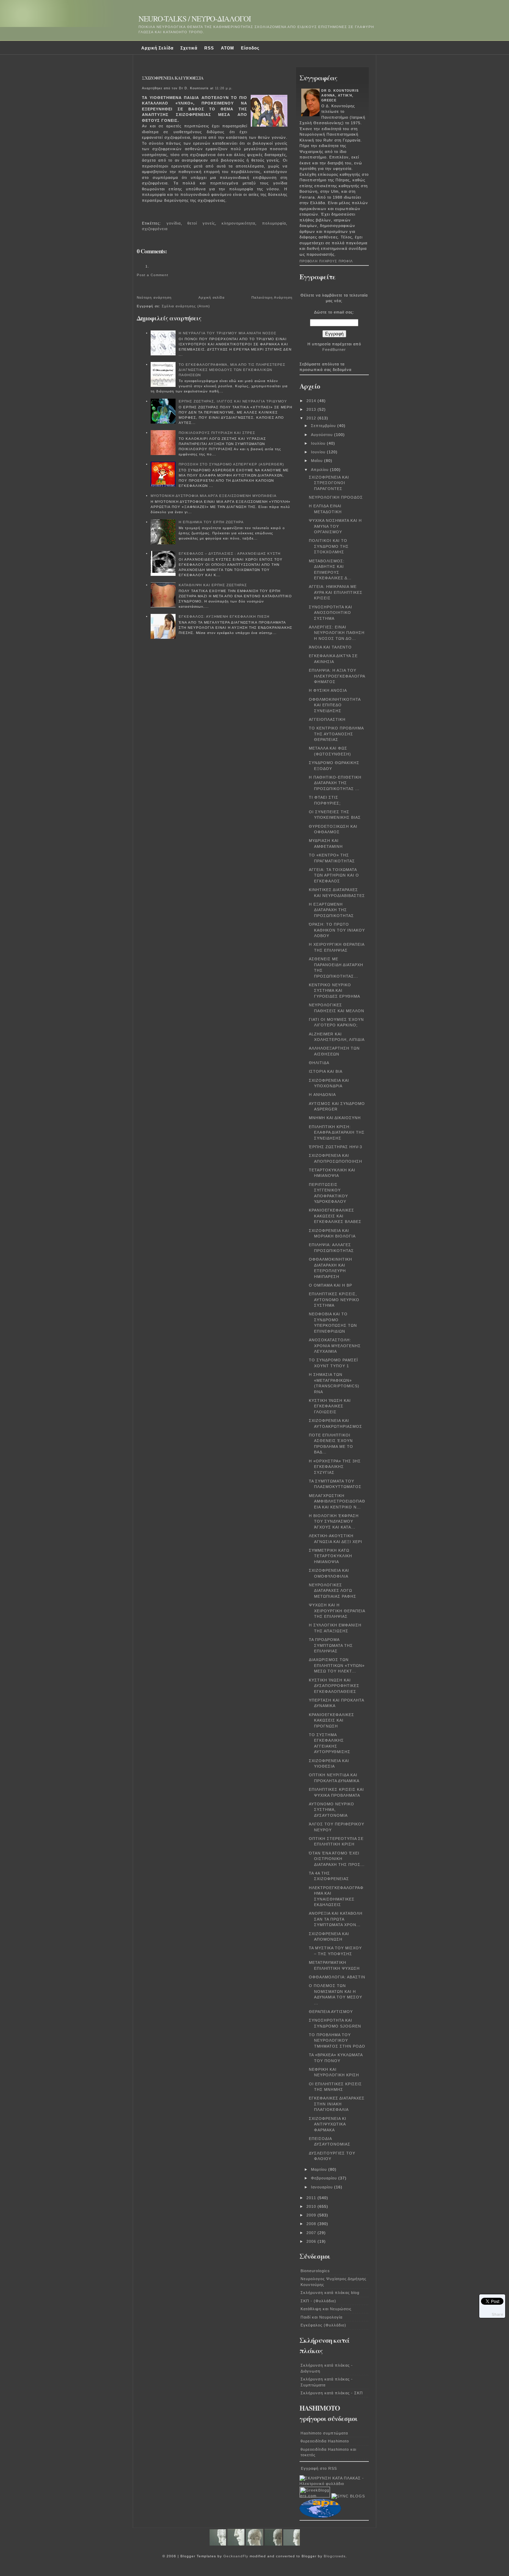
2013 (312, 409)
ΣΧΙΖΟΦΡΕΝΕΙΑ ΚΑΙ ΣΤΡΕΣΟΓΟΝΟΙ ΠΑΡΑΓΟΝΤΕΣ (329, 483)
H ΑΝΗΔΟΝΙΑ (322, 1095)
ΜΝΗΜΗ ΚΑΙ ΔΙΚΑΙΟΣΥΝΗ (335, 1118)
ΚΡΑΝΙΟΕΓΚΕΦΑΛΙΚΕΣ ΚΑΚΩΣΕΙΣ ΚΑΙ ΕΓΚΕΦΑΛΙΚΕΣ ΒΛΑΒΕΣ (335, 1216)
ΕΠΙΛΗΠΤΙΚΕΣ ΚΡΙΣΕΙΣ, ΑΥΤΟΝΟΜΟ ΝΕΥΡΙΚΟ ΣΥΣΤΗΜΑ (334, 1300)
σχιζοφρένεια (155, 229)
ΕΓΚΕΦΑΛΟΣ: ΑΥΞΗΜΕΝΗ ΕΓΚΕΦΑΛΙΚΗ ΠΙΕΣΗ (224, 616)
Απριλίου (320, 470)
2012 (312, 418)
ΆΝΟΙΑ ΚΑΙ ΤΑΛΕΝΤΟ (330, 647)
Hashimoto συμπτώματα (324, 2433)
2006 (312, 2241)
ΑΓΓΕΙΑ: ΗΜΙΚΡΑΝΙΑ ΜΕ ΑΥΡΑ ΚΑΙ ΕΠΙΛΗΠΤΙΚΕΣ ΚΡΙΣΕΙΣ (336, 592)
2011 (312, 2198)
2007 (312, 2233)
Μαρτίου (320, 2169)
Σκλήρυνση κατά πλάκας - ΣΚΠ (332, 2393)
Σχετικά (189, 48)
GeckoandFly (236, 2556)
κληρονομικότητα (238, 223)
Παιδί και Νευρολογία (322, 2317)
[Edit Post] (145, 214)
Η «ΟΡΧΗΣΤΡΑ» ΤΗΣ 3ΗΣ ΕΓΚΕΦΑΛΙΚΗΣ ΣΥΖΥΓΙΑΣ (335, 1467)
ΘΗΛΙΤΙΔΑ (319, 1063)
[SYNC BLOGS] (348, 2496)
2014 (312, 401)
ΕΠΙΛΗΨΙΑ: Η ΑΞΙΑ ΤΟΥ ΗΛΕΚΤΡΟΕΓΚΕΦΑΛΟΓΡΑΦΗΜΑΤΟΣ (337, 676)
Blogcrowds (335, 2556)
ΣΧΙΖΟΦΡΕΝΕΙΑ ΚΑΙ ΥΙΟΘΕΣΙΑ (173, 78)
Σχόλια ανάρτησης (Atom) (186, 306)
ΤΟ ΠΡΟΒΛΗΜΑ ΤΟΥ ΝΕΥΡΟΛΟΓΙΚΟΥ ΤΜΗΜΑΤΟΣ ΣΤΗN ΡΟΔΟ (337, 2040)
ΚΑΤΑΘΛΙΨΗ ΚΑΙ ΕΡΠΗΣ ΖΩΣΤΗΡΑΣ (213, 585)
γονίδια (174, 223)
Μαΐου (318, 461)
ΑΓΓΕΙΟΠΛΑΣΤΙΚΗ (327, 719)
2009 (312, 2215)
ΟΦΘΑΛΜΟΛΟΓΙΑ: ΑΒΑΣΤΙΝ (337, 1977)
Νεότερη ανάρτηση (154, 297)
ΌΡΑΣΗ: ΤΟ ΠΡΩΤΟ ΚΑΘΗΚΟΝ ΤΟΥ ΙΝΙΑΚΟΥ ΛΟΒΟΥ (337, 930)
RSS (209, 48)
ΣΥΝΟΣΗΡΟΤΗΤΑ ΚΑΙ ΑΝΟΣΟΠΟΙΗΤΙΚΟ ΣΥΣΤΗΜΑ (331, 613)
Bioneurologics (315, 2271)
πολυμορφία (274, 223)
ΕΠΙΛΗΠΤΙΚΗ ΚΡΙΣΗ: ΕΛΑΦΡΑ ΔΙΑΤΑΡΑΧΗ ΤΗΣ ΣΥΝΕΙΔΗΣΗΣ (337, 1132)
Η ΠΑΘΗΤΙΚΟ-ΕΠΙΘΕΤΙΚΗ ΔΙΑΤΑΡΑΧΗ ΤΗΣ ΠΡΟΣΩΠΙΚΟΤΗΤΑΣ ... (335, 783)
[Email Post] (143, 214)
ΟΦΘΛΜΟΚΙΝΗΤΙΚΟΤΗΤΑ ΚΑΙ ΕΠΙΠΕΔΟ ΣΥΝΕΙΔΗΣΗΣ (335, 705)
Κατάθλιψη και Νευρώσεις (326, 2309)
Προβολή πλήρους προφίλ (326, 261)
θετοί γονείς (201, 223)
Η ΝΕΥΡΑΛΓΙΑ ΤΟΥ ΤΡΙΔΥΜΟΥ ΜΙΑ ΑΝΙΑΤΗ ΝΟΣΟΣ (227, 333)
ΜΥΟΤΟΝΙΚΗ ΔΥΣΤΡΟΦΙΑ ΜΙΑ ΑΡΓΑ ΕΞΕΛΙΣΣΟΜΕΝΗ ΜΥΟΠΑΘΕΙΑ (214, 496)
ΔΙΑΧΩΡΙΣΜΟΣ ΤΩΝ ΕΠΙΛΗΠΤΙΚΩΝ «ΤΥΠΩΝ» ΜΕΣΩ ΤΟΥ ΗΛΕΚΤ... (337, 1665)
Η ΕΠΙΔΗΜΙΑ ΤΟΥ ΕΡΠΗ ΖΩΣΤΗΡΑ (211, 522)
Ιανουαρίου (323, 2187)
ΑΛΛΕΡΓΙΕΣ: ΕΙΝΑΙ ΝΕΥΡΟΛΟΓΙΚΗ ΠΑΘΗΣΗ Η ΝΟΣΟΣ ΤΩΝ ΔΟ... (337, 633)
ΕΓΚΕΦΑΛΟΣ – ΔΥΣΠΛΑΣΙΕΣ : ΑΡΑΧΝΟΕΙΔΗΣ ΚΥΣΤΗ (230, 554)
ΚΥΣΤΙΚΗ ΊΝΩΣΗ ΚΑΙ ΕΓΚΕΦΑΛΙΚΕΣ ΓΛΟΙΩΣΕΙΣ (330, 1406)
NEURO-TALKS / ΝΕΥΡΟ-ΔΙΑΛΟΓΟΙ (195, 19)
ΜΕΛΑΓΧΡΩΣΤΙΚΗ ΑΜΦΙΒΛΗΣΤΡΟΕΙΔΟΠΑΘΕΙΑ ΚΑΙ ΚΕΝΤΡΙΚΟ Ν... (337, 1501)
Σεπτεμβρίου (324, 426)
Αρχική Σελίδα (157, 48)
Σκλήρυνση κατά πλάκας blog (330, 2293)
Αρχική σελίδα (212, 297)
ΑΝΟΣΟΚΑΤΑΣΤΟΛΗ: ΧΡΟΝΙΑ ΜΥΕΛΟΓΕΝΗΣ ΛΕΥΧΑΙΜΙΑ (335, 1346)
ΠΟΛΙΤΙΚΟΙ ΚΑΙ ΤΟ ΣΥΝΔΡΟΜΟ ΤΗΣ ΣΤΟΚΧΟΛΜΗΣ (329, 546)
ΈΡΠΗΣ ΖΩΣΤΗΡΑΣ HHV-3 (336, 1147)
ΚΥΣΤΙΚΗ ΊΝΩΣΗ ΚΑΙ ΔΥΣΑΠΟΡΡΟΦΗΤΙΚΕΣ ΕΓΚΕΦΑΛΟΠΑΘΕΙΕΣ (334, 1686)
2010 (312, 2206)
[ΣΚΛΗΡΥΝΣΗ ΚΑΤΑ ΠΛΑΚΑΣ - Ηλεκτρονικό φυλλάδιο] (334, 2484)
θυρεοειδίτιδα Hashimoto (325, 2441)
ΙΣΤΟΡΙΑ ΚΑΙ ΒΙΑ (326, 1071)
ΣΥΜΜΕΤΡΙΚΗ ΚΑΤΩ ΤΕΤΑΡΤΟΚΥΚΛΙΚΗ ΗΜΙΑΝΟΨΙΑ (331, 1556)
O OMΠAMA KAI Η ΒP (331, 1285)
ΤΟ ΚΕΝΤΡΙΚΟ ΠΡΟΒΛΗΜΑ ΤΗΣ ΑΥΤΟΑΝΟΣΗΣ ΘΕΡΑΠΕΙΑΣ (336, 734)
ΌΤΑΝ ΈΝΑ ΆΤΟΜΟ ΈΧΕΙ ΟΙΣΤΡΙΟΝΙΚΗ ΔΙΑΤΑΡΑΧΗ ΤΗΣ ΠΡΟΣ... (337, 1859)
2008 (312, 2224)
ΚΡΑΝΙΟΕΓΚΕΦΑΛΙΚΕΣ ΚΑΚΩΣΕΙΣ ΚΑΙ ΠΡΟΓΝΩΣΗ (332, 1720)
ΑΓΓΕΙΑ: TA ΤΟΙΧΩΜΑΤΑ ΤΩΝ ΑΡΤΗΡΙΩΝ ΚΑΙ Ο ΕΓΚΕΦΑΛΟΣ (334, 875)
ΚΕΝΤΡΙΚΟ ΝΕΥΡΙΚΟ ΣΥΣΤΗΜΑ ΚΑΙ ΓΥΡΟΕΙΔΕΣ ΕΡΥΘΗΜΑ (334, 991)
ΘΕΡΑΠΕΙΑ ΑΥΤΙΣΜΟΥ (331, 2012)
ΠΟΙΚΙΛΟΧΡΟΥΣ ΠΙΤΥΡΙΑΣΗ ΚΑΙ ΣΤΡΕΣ (217, 433)
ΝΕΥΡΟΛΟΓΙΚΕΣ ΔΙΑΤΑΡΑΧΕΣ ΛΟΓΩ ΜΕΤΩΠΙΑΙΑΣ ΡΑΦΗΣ (333, 1591)
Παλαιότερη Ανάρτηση (272, 297)
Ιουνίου (319, 452)
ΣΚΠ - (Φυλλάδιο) (318, 2301)
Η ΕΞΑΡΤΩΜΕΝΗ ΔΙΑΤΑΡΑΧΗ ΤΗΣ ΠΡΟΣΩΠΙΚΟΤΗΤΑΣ (331, 910)
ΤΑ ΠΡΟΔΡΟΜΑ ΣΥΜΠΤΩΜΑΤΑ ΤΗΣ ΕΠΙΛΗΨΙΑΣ (331, 1645)
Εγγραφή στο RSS (319, 2468)
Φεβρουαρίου (325, 2178)
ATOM (227, 48)
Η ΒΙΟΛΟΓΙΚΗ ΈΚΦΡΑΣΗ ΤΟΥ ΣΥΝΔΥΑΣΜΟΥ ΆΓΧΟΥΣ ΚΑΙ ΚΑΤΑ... (334, 1521)
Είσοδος (250, 48)
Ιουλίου (319, 443)
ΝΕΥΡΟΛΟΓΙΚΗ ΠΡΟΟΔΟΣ (336, 497)
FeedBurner (334, 350)
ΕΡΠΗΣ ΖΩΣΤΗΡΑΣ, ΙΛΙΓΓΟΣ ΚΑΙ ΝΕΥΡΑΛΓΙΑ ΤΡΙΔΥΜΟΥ (233, 401)
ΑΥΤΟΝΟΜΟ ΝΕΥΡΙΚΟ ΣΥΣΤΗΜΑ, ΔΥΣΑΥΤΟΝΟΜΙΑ (332, 1810)
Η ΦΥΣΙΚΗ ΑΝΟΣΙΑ (328, 690)
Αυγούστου (323, 435)
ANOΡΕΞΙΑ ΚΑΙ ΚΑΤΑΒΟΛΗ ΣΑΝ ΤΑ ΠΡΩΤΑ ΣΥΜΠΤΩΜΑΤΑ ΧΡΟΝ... (336, 1919)
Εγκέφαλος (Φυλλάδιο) (323, 2325)
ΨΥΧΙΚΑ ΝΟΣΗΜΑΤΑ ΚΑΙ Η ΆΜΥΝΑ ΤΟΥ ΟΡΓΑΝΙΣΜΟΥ (335, 526)
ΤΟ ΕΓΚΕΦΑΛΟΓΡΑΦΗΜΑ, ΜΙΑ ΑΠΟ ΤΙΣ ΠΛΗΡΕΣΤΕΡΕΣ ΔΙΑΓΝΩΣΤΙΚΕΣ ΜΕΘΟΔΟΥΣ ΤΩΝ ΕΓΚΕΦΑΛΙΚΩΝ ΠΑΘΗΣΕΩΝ (232, 370)
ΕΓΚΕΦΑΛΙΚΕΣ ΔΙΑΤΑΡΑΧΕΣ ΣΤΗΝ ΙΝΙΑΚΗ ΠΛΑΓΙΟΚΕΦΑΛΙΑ (337, 2104)
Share (498, 2314)
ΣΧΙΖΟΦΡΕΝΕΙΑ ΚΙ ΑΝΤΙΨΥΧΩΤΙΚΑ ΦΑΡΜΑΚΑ (328, 2124)
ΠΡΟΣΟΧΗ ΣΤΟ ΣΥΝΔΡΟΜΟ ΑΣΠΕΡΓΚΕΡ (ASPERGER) (231, 464)
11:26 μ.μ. (224, 88)
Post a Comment (153, 275)
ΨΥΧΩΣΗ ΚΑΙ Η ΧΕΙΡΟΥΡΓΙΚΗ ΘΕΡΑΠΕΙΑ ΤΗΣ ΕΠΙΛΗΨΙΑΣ (337, 1611)
